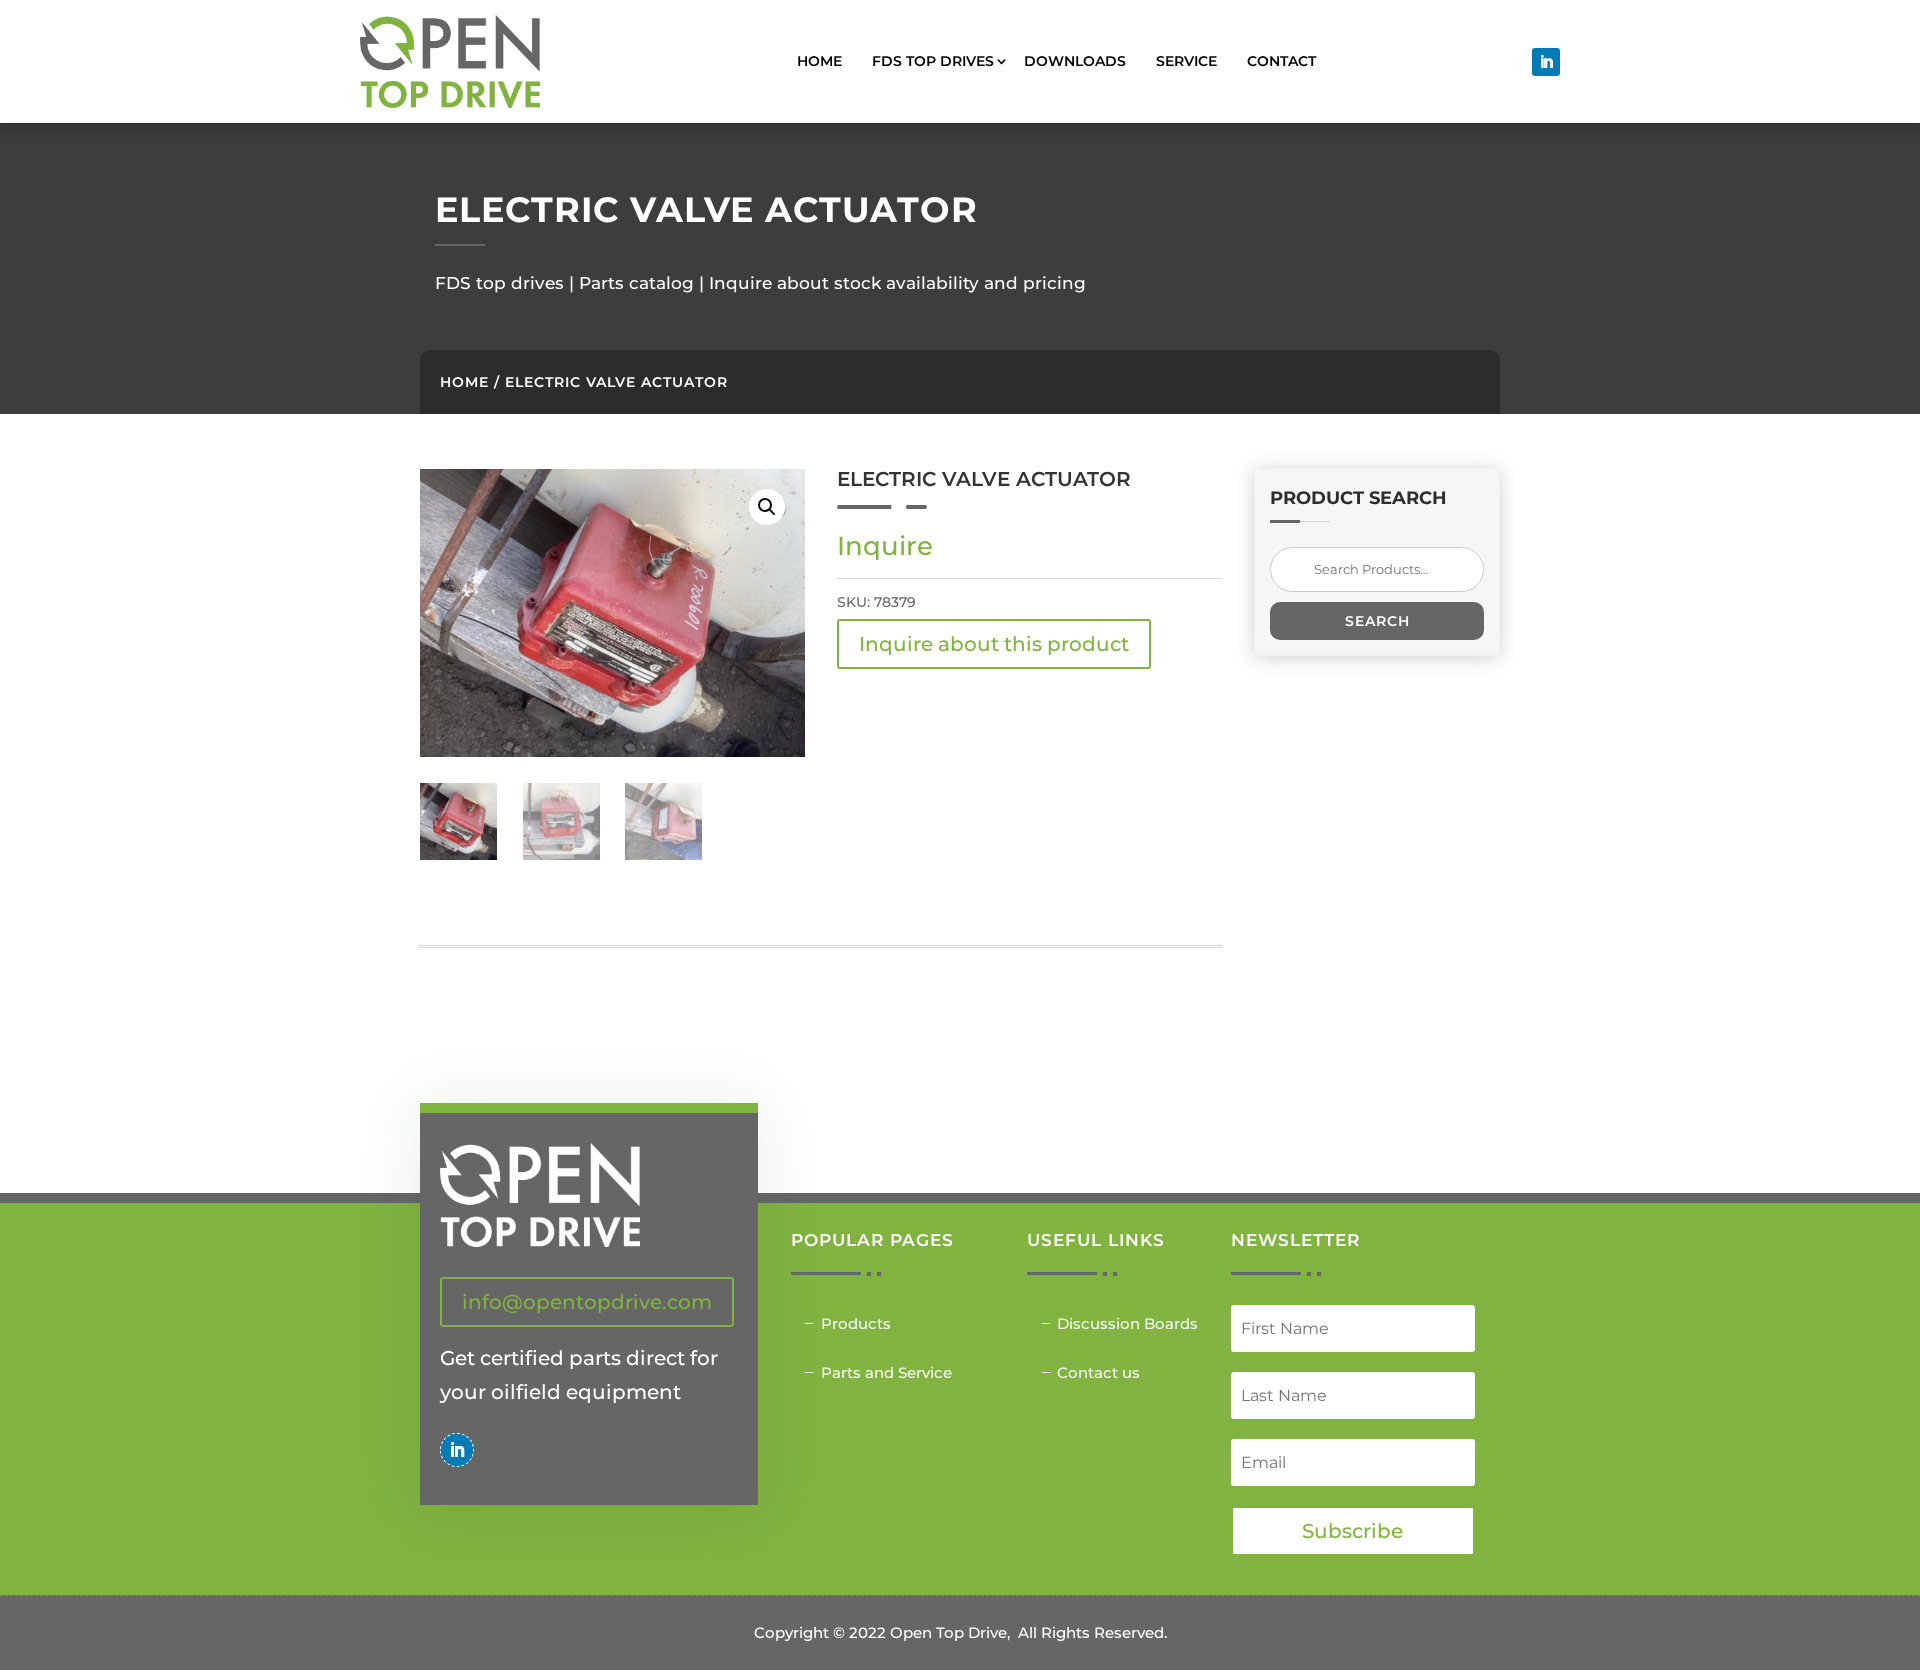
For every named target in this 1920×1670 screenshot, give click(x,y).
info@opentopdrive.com (587, 1302)
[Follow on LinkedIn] (1546, 62)
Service (1186, 61)
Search (1377, 621)
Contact (1281, 61)
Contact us (1098, 1372)
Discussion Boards (1127, 1323)
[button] (767, 507)
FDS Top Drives (933, 61)
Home (819, 61)
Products (856, 1323)
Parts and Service (886, 1372)
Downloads (1075, 61)
